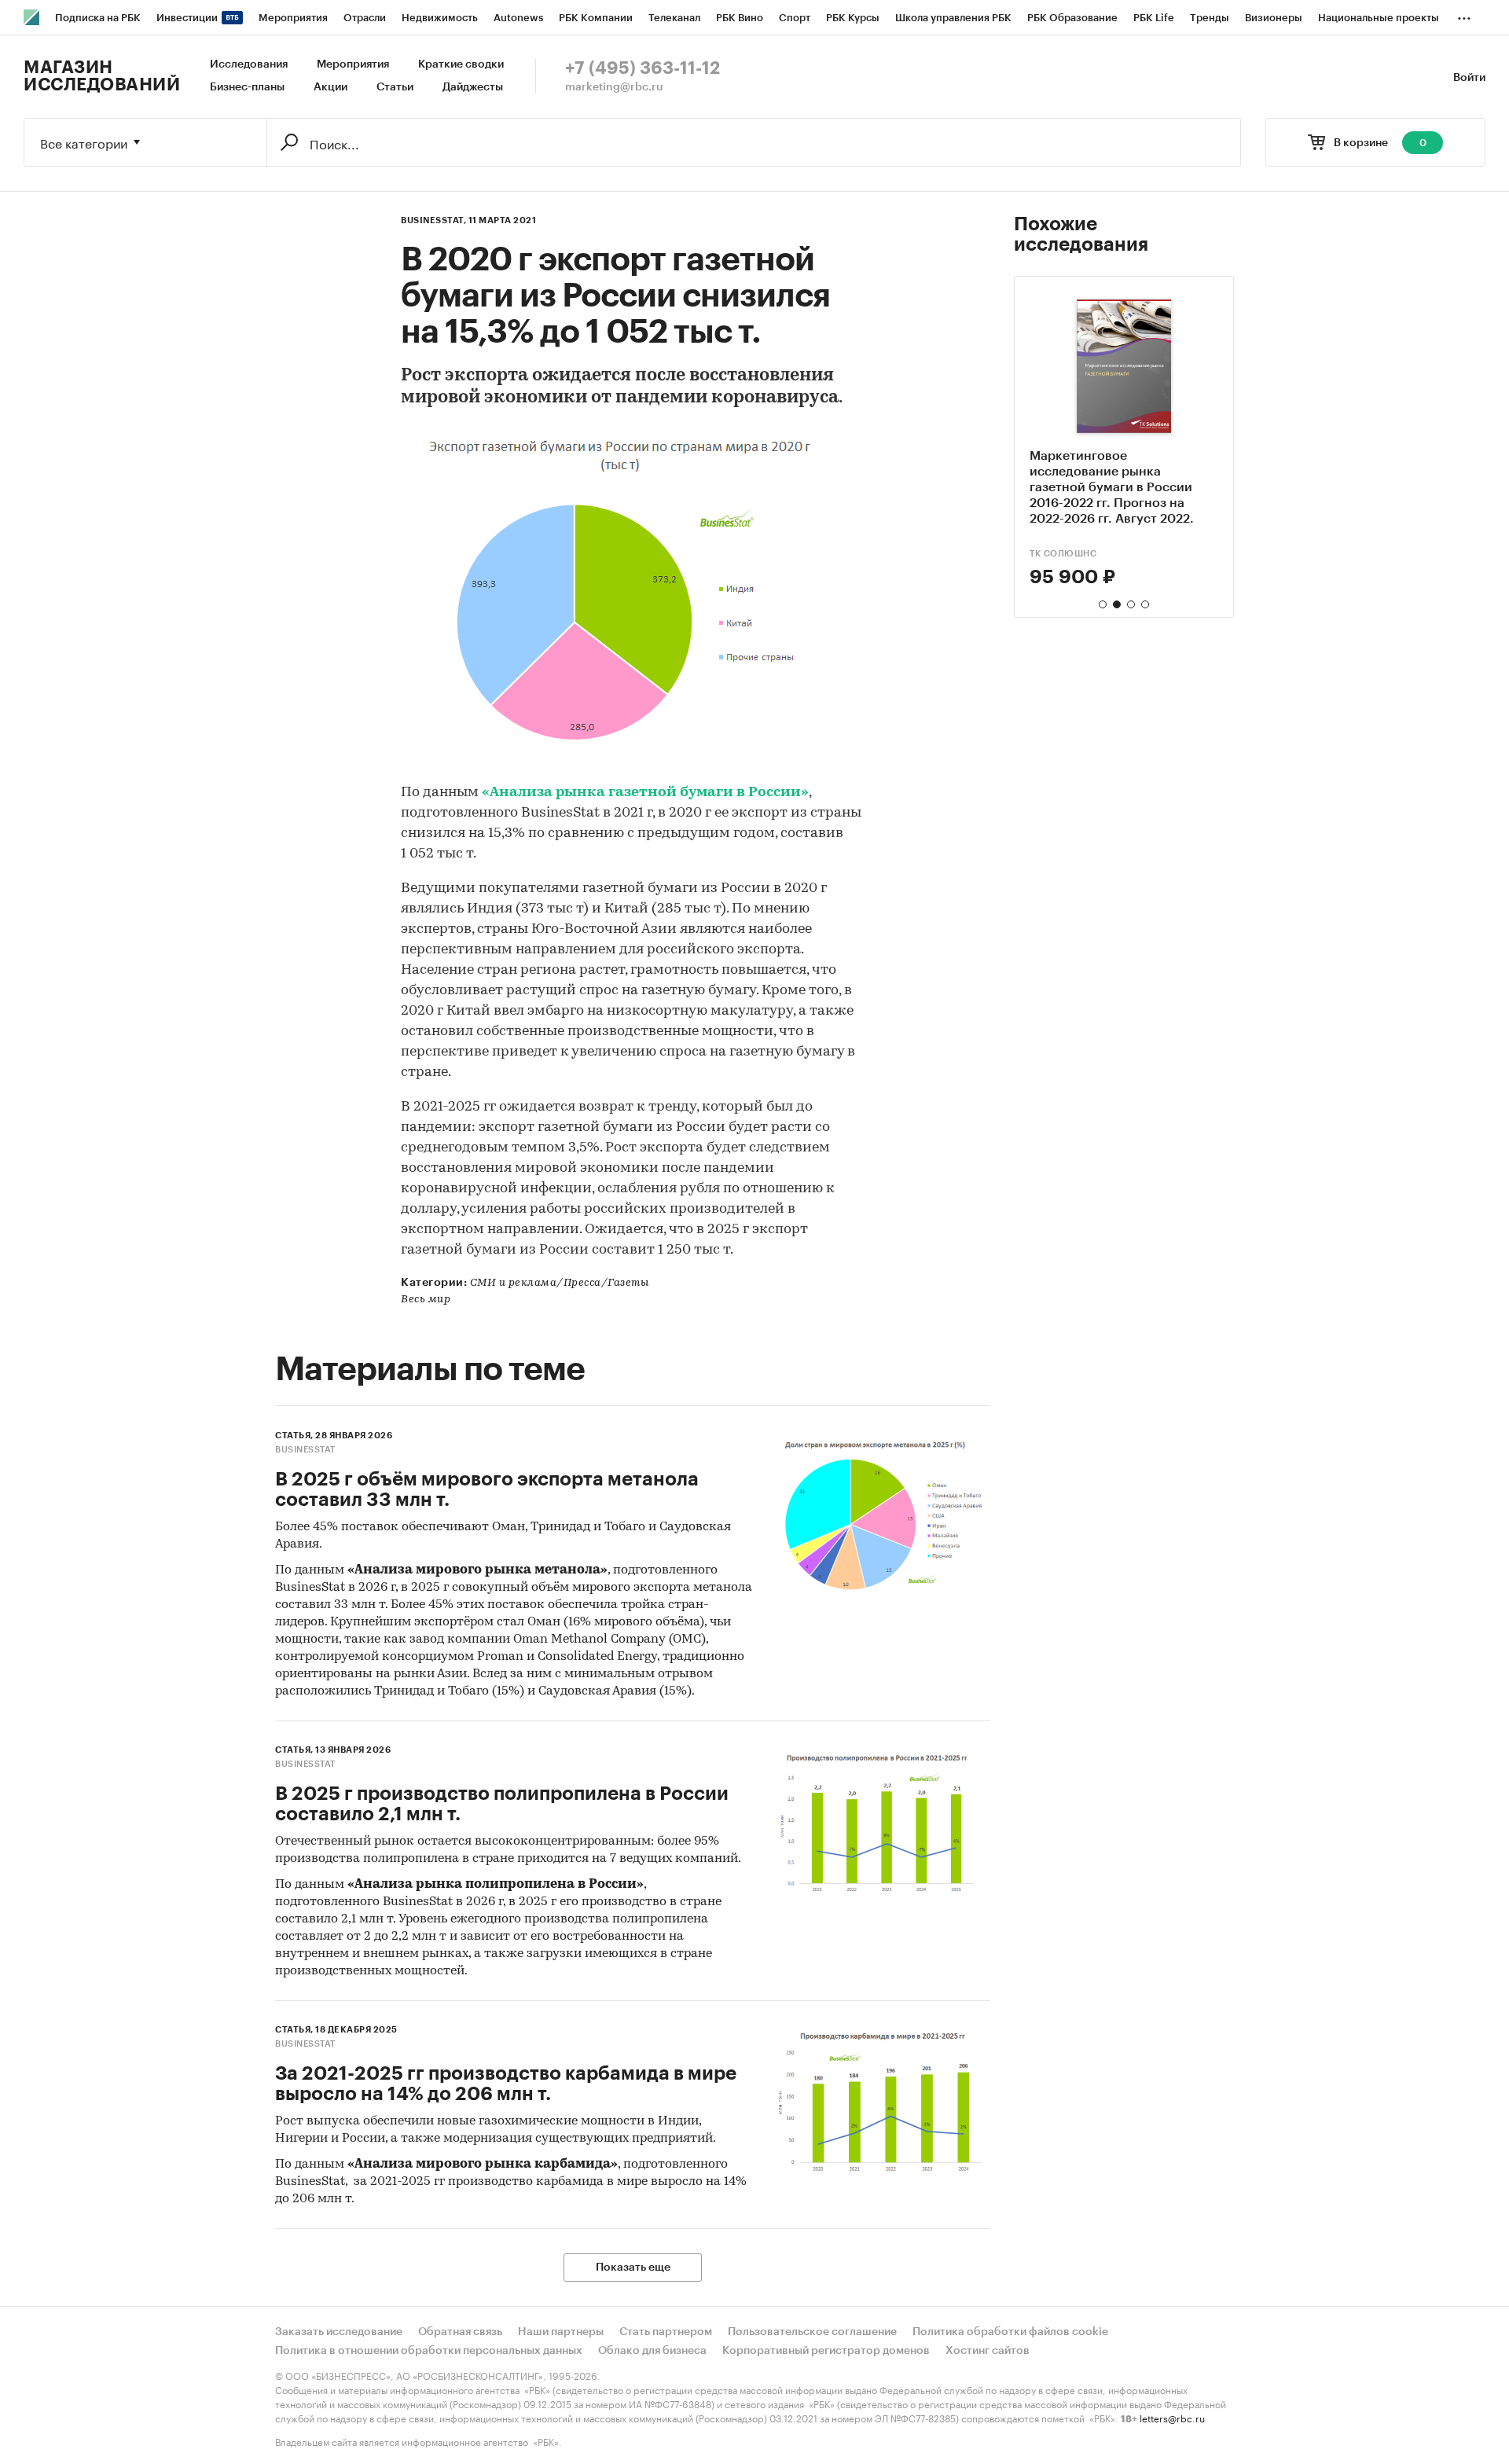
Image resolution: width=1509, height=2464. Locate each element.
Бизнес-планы (247, 87)
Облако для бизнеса (652, 2351)
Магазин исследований (102, 76)
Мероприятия (353, 64)
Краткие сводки (461, 64)
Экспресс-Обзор (1072, 554)
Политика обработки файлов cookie (1010, 2332)
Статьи (395, 87)
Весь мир (426, 1300)
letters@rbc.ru (1172, 2417)
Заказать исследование (339, 2332)
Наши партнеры (561, 2332)
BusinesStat (305, 1450)
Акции (330, 87)
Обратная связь (460, 2332)
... (1464, 15)
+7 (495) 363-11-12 (643, 68)
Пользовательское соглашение (812, 2332)
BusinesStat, (433, 220)
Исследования (249, 64)
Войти (1469, 78)
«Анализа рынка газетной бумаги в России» (645, 793)
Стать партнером (666, 2332)
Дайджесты (473, 87)
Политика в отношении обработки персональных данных (429, 2351)
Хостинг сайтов (988, 2351)
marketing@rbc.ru (614, 87)
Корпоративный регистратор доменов (826, 2351)
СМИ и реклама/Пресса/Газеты (560, 1283)
